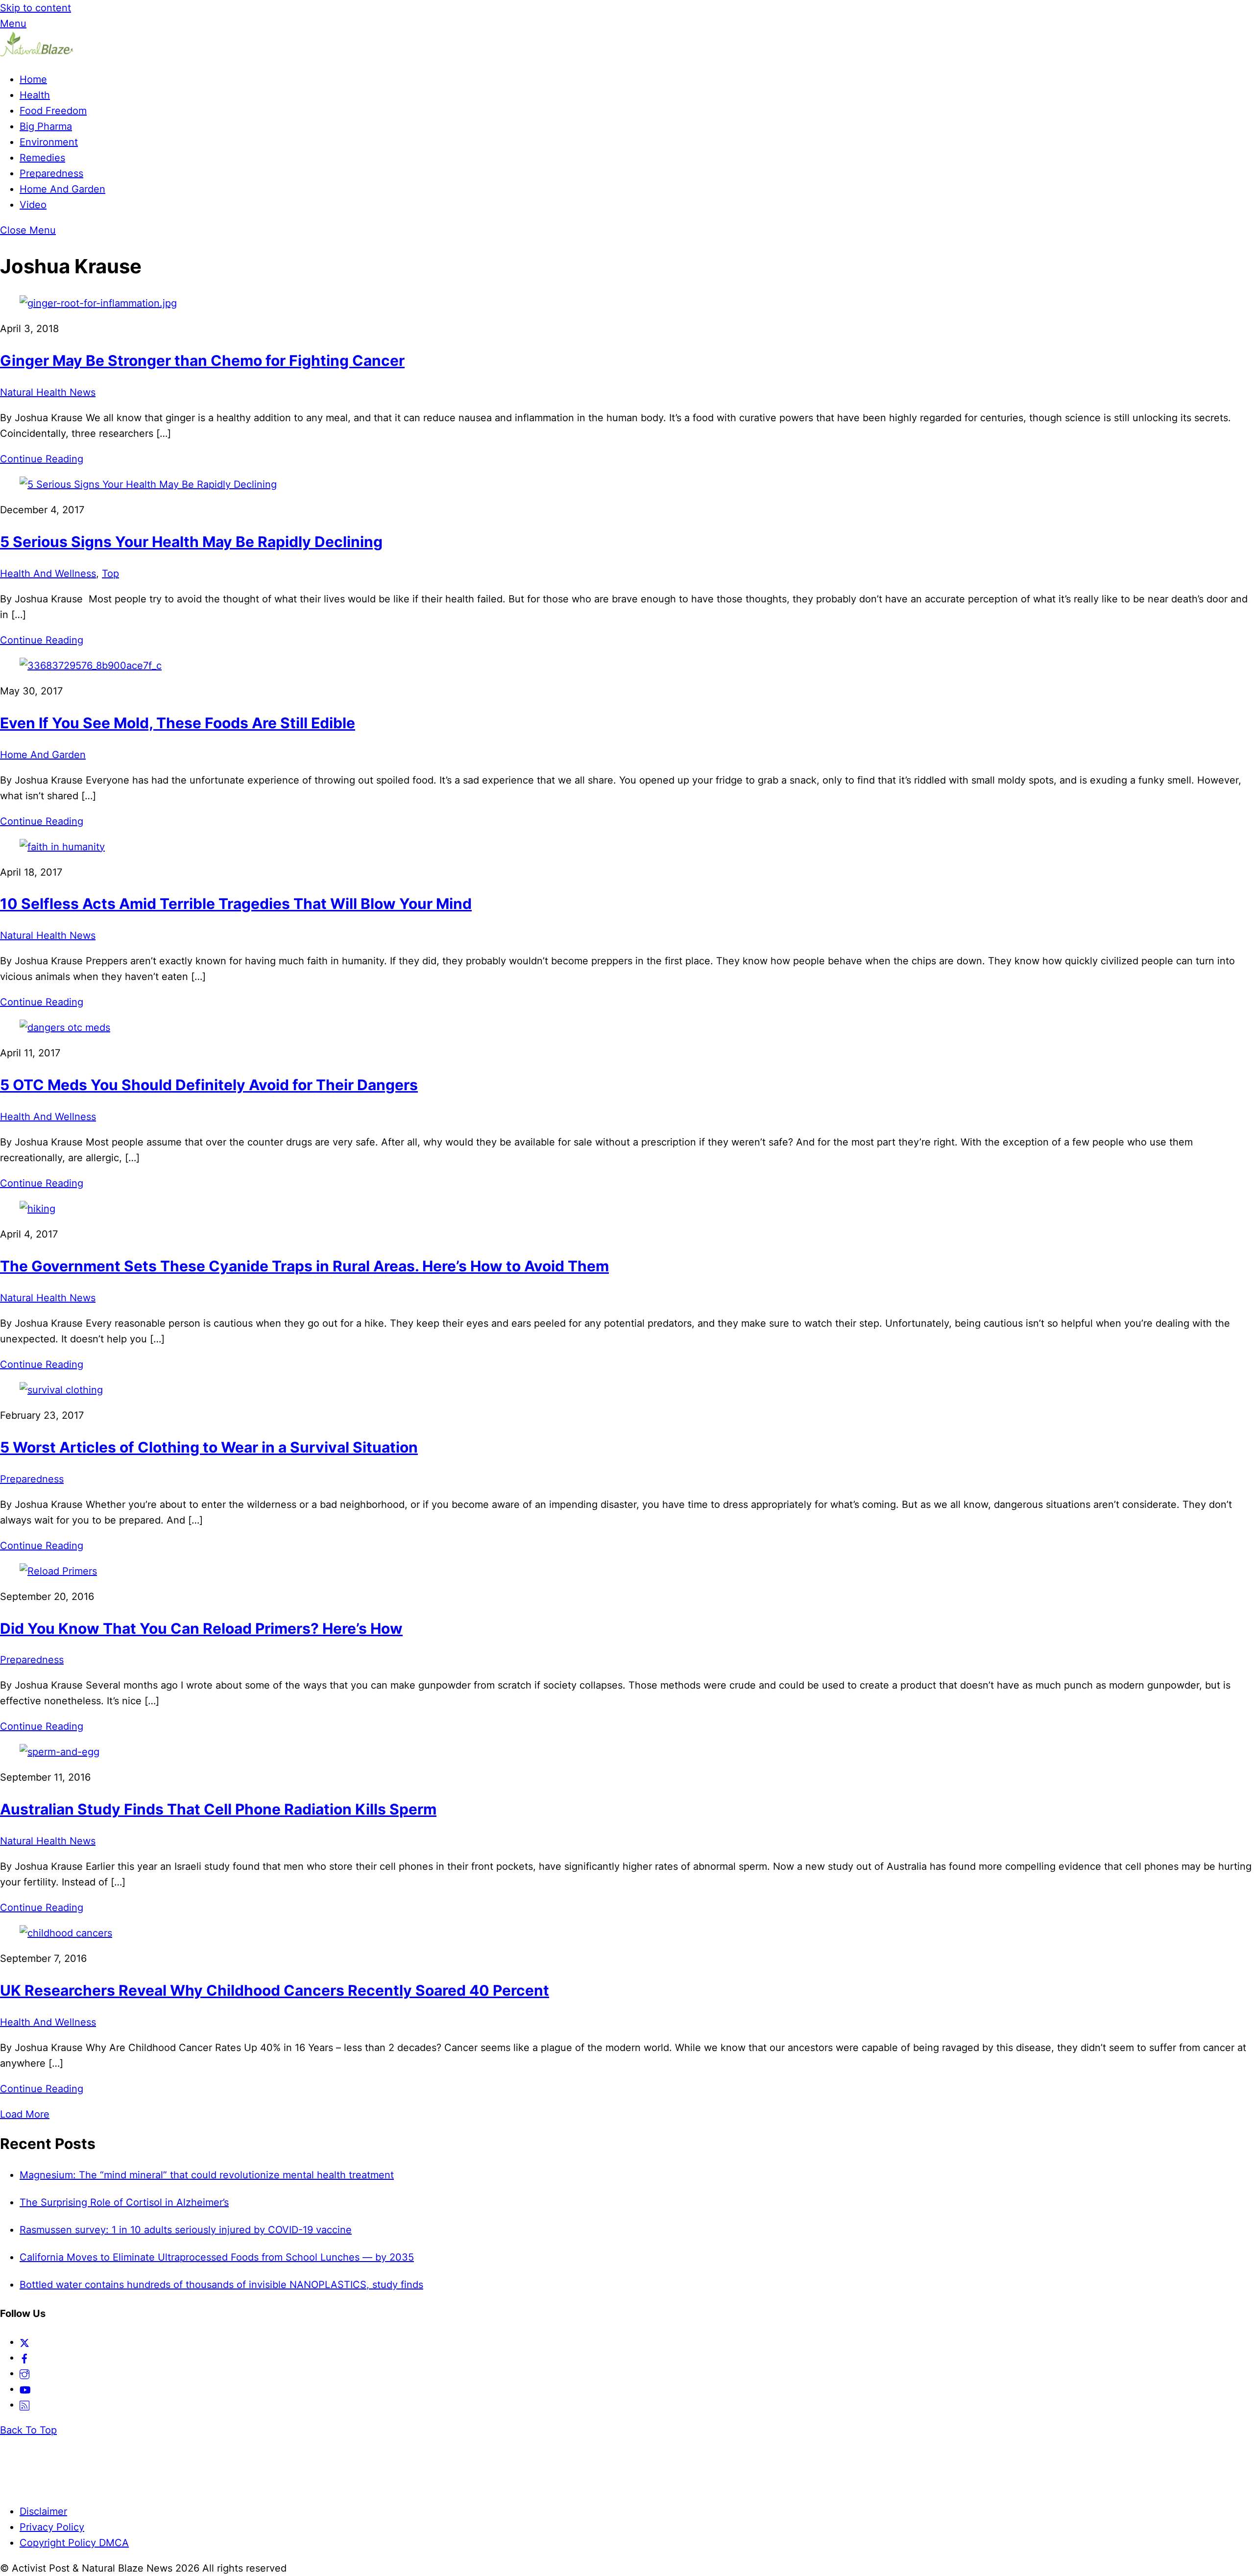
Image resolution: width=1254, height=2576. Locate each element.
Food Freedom (53, 111)
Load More (25, 2114)
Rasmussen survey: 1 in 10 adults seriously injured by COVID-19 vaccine (186, 2230)
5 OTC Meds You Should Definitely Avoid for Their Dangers (209, 1085)
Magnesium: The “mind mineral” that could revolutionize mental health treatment (207, 2175)
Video (33, 205)
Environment (49, 142)
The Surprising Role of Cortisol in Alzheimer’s (124, 2202)
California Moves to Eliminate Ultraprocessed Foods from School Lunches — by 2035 (217, 2257)
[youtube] (25, 2389)
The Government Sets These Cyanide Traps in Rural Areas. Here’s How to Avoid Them (304, 1266)
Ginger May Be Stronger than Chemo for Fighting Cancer (202, 360)
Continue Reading (42, 459)
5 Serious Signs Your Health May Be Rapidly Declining (191, 542)
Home (33, 79)
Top (110, 573)
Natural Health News (48, 392)
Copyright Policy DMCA (74, 2543)
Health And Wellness (48, 573)
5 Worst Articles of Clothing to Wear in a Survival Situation (209, 1447)
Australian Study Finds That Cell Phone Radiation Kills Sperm (218, 1809)
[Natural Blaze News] (37, 54)
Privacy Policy (52, 2527)
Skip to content (36, 8)
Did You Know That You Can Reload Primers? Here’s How (201, 1628)
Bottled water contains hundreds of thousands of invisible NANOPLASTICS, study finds (221, 2285)
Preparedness (51, 173)
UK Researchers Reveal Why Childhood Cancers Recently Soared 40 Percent (275, 1990)
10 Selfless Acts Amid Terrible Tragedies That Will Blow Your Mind (236, 904)
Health (35, 95)
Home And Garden (62, 189)
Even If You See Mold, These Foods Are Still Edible (178, 723)
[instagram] (24, 2373)
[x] (24, 2342)
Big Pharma (46, 126)
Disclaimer (43, 2511)
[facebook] (24, 2358)
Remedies (42, 158)
